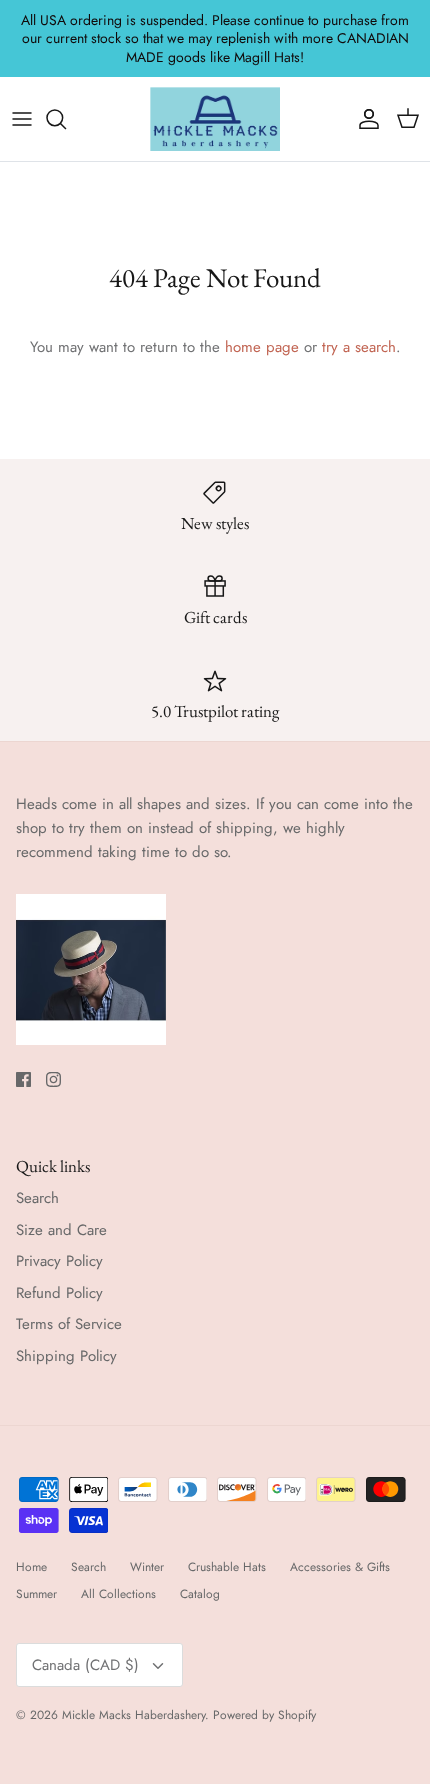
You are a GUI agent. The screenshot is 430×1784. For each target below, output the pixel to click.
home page (262, 347)
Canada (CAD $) (85, 1665)
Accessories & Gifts (340, 1567)
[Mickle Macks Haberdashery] (215, 119)
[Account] (364, 119)
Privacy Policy (59, 1261)
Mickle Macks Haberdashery (133, 1715)
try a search (359, 347)
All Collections (118, 1594)
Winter (147, 1567)
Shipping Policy (66, 1356)
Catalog (200, 1594)
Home (31, 1567)
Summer (36, 1594)
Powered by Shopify (264, 1715)
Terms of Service (69, 1324)
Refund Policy (59, 1293)
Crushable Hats (227, 1567)
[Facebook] (23, 1079)
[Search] (66, 119)
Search (37, 1198)
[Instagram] (53, 1079)
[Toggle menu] (22, 119)
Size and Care (61, 1230)
